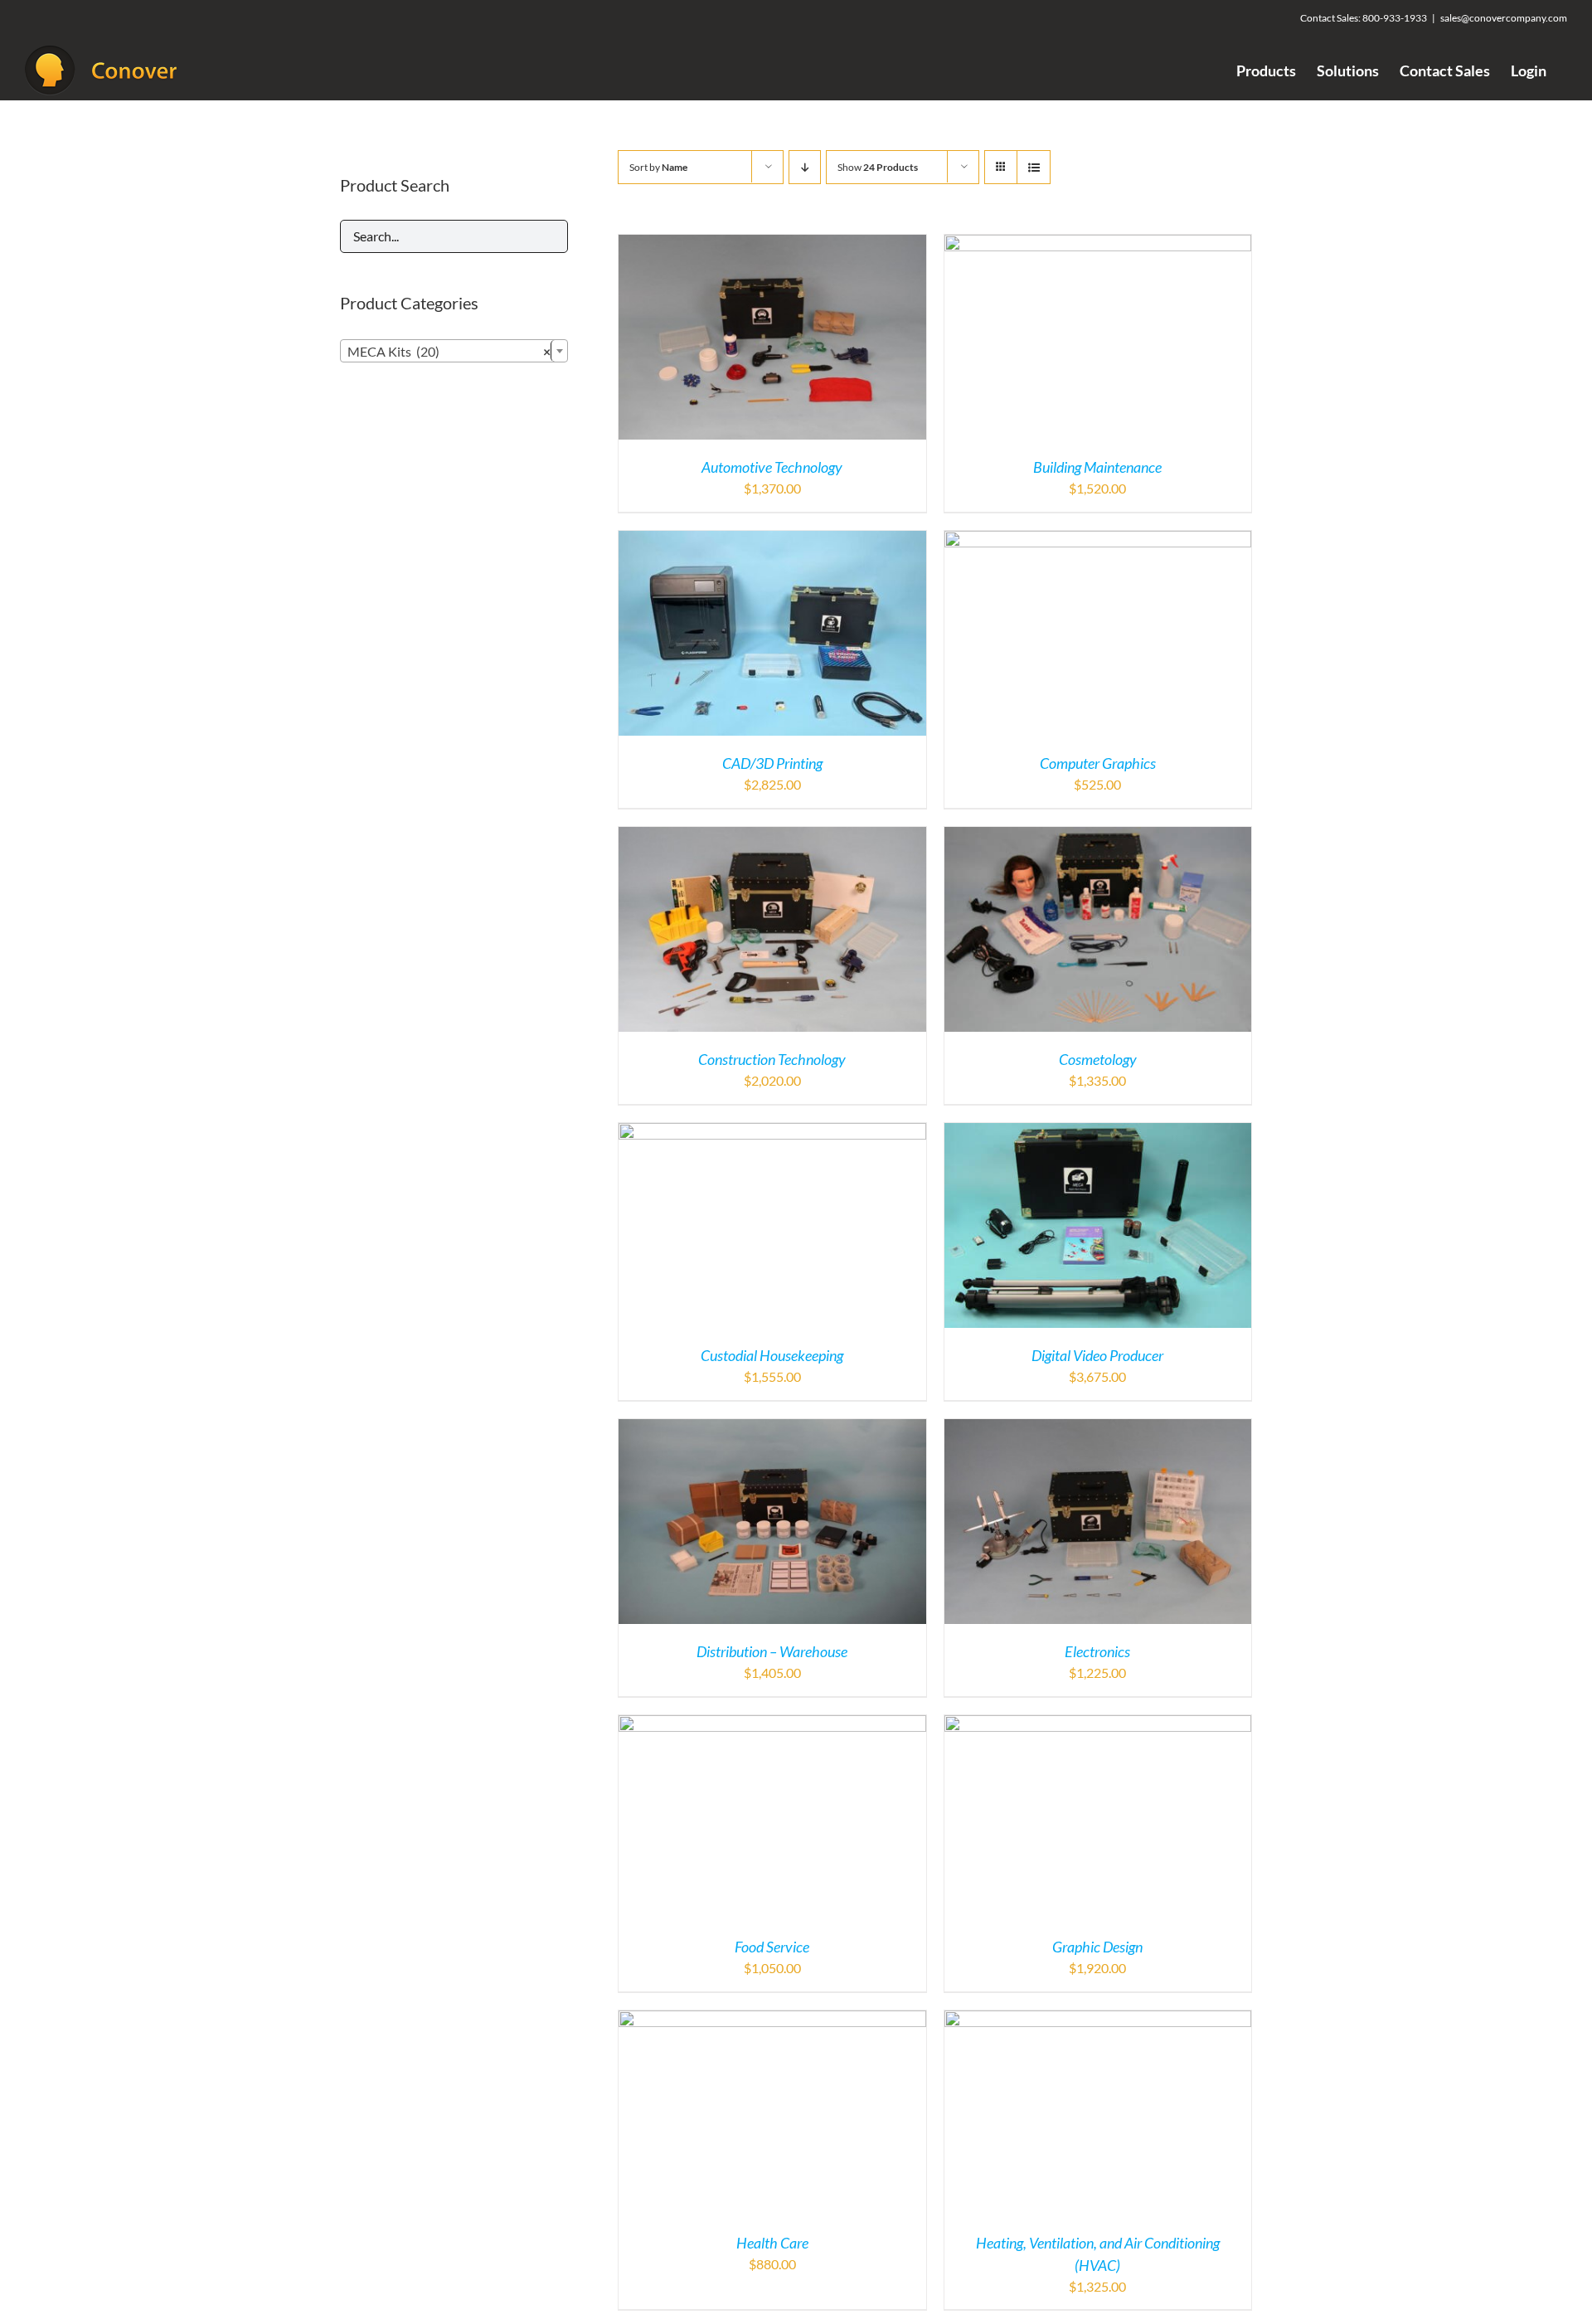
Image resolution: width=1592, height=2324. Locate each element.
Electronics (1097, 1651)
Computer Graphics (1098, 763)
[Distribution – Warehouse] (772, 1429)
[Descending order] (805, 167)
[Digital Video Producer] (1098, 1133)
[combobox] (454, 351)
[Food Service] (772, 1725)
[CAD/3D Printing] (772, 540)
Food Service (772, 1947)
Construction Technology (772, 1059)
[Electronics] (1098, 1429)
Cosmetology (1098, 1059)
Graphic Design (1097, 1947)
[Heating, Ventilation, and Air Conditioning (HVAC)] (1098, 2020)
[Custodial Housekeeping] (772, 1133)
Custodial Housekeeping (772, 1355)
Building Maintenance (1097, 467)
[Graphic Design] (1098, 1725)
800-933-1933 (1395, 18)
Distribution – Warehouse (772, 1651)
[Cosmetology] (1098, 836)
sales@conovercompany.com (1504, 18)
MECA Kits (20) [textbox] (449, 351)
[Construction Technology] (772, 836)
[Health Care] (772, 2020)
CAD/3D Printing (772, 763)
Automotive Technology (772, 467)
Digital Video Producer (1097, 1355)
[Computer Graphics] (1098, 540)
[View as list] (1034, 167)
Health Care (772, 2243)
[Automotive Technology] (772, 244)
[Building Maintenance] (1098, 244)
